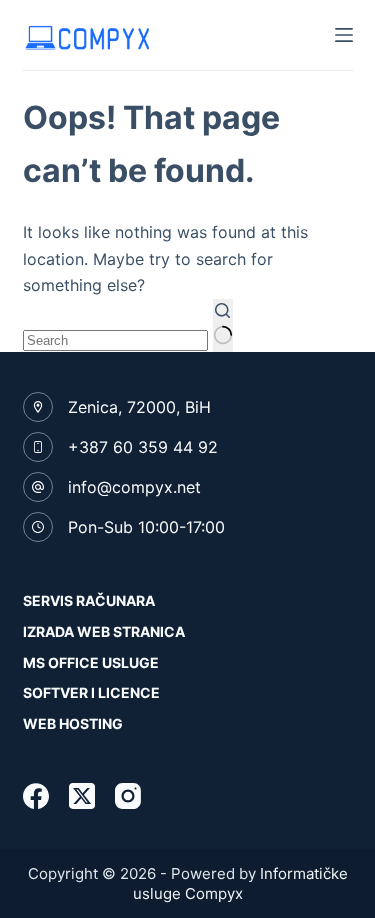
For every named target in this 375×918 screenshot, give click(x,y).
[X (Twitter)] (82, 796)
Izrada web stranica (104, 631)
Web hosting (73, 723)
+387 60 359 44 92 (143, 447)
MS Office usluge (91, 662)
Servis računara (89, 600)
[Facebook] (36, 796)
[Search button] (223, 326)
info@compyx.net (134, 487)
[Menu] (344, 35)
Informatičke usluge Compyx (240, 883)
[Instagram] (128, 796)
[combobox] (115, 340)
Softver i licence (91, 692)
